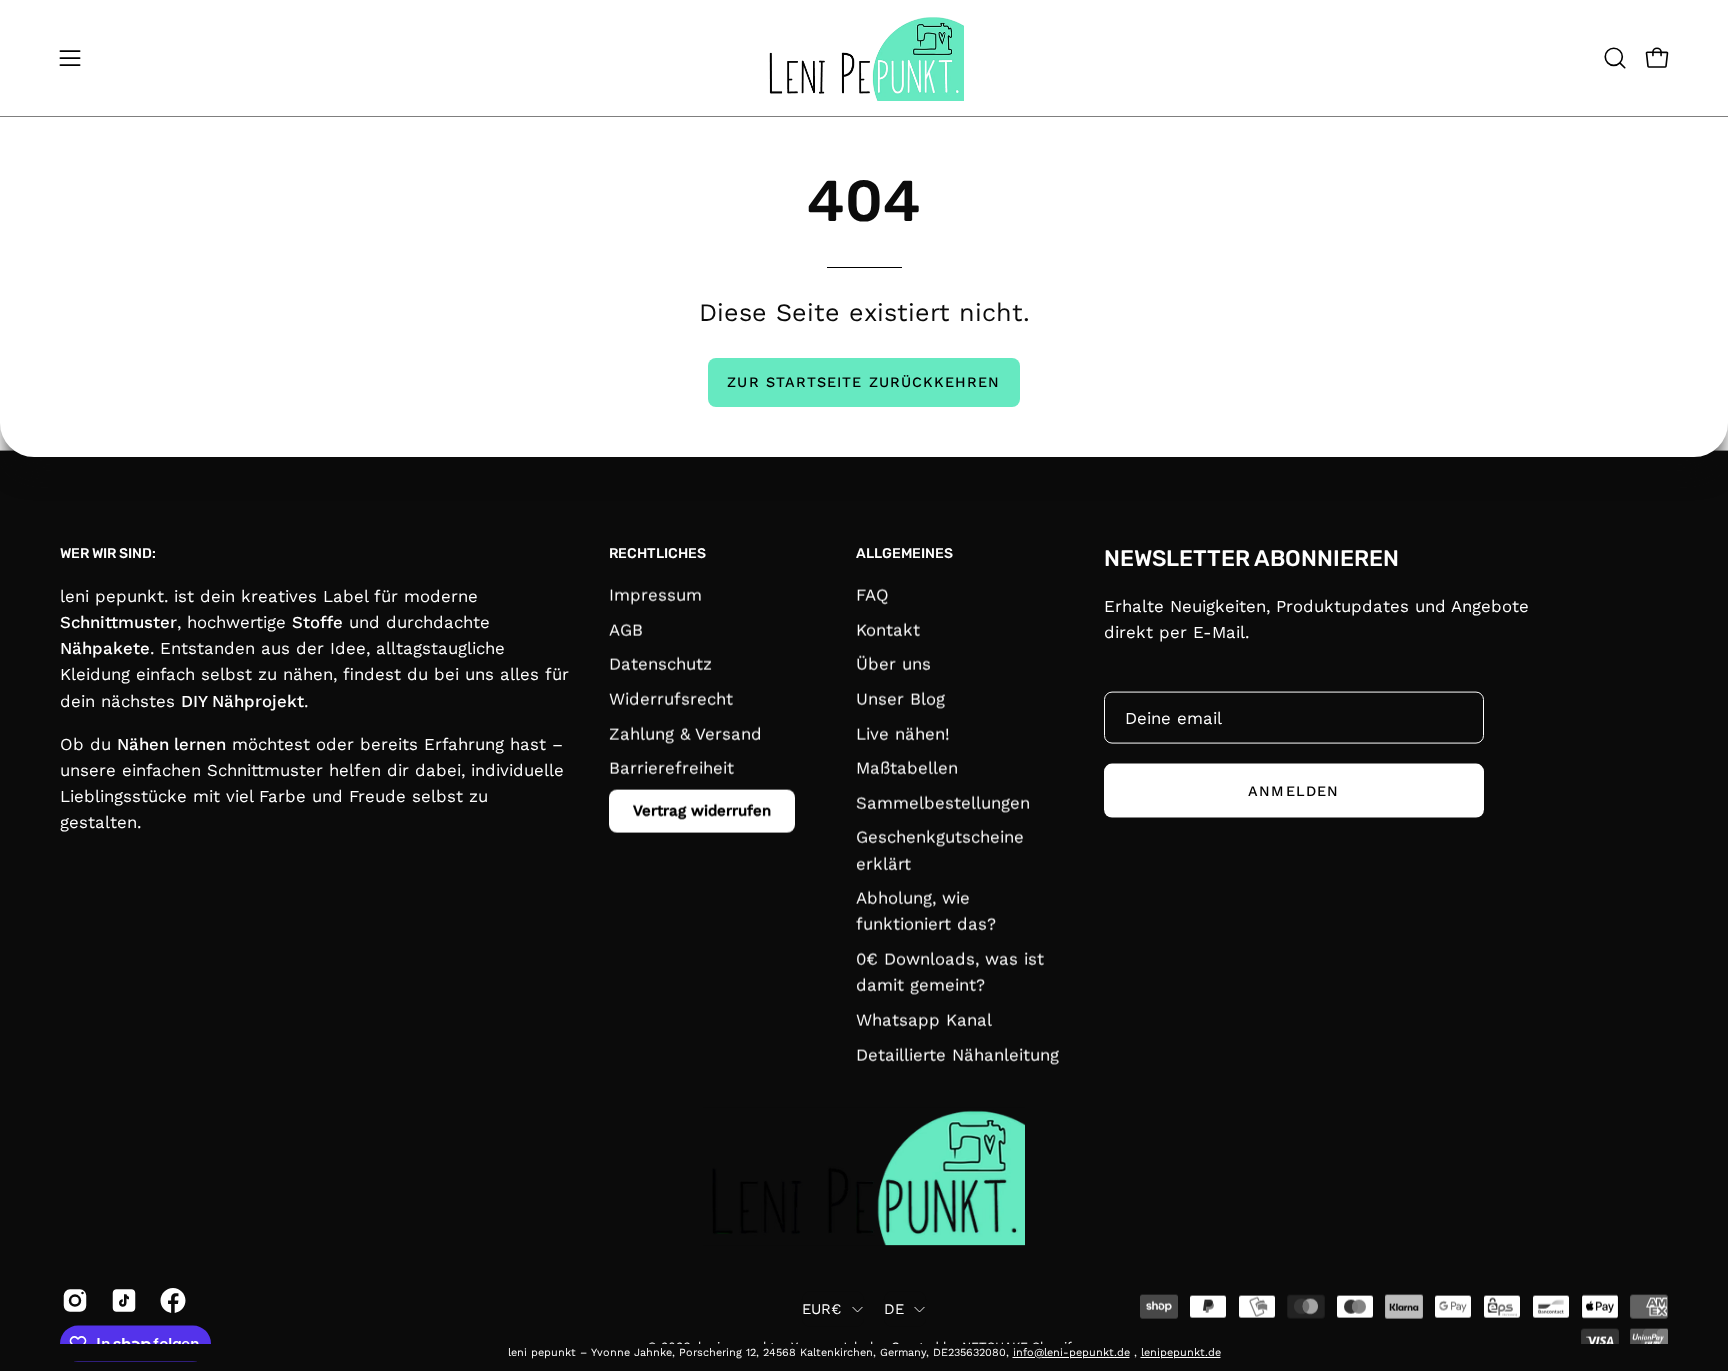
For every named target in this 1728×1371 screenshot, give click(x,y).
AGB (626, 629)
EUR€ (822, 1308)
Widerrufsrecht (671, 699)
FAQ (872, 595)
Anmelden (1293, 790)
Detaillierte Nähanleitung (957, 1054)
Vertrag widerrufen (702, 810)
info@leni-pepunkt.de (1071, 1352)
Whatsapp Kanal (924, 1020)
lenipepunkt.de (1181, 1352)
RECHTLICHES (657, 552)
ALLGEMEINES (904, 552)
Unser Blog (900, 699)
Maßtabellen (907, 768)
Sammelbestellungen (943, 802)
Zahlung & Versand (685, 733)
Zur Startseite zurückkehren (863, 382)
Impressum (655, 595)
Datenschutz (660, 664)
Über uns (893, 664)
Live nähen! (903, 733)
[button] (1615, 58)
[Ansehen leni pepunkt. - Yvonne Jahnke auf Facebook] (169, 1300)
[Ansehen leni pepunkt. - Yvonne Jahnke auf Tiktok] (120, 1300)
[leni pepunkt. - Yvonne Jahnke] (864, 58)
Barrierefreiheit (671, 768)
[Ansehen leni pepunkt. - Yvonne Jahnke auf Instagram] (71, 1300)
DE (894, 1308)
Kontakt (888, 629)
